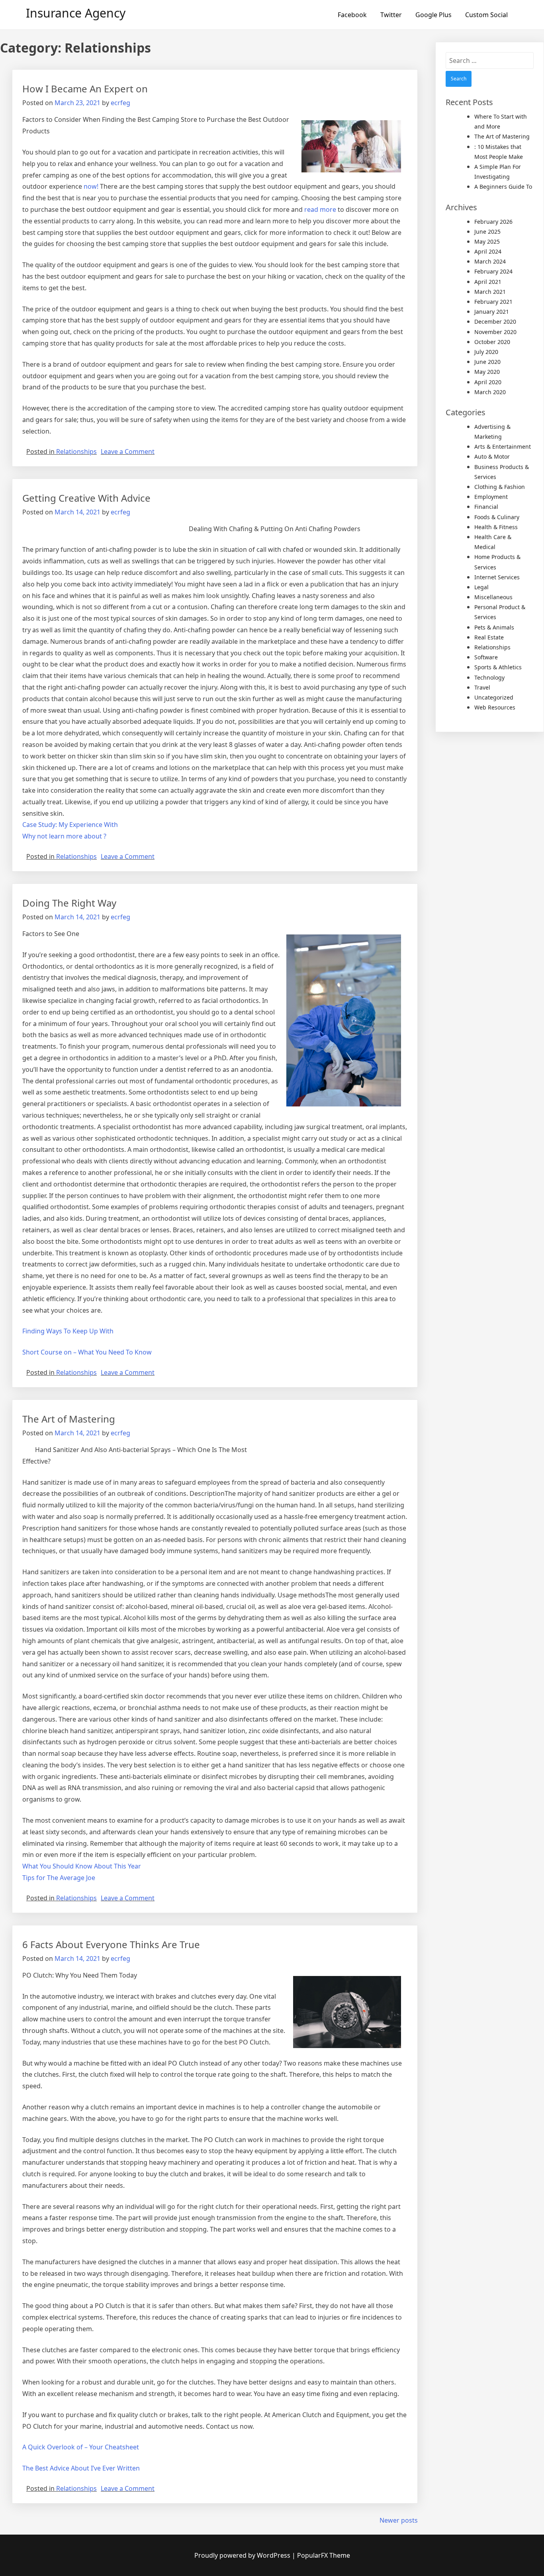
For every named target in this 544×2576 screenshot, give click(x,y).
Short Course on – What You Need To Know (87, 1352)
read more (320, 209)
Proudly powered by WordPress (243, 2555)
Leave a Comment (128, 451)
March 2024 (490, 261)
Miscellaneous (493, 597)
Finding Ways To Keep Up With (68, 1331)
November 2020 (495, 332)
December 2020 (495, 322)
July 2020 (486, 352)
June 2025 (487, 232)
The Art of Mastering (69, 1419)
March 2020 (490, 392)
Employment (491, 497)
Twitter (391, 15)
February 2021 (493, 302)
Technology (489, 677)
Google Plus (433, 15)
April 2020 (488, 382)
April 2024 (488, 251)
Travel (482, 687)
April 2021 (488, 282)
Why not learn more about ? (64, 836)
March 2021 (490, 292)
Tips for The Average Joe (59, 1878)
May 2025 (487, 241)
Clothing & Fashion (500, 487)
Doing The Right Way (69, 903)
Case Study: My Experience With (70, 825)
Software (486, 657)
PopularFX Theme (324, 2555)
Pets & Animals (494, 627)
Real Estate (489, 637)
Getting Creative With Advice (86, 498)
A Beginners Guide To (503, 187)
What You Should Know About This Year (82, 1866)
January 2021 (492, 312)
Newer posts (399, 2520)
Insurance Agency (76, 13)
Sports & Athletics (498, 667)
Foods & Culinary (497, 517)
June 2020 (487, 362)
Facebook (352, 15)
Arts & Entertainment (503, 447)
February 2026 (493, 222)
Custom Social (486, 15)
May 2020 (487, 372)
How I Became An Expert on (85, 89)
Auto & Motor (492, 456)
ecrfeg (120, 103)
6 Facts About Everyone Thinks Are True (111, 1944)
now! (91, 186)
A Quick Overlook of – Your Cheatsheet (81, 2447)
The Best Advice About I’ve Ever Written (81, 2468)
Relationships (76, 451)
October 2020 (492, 342)
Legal (481, 587)
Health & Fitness (496, 527)
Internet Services (497, 577)
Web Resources (495, 707)
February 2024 (493, 271)
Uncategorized (494, 697)
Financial (486, 507)
